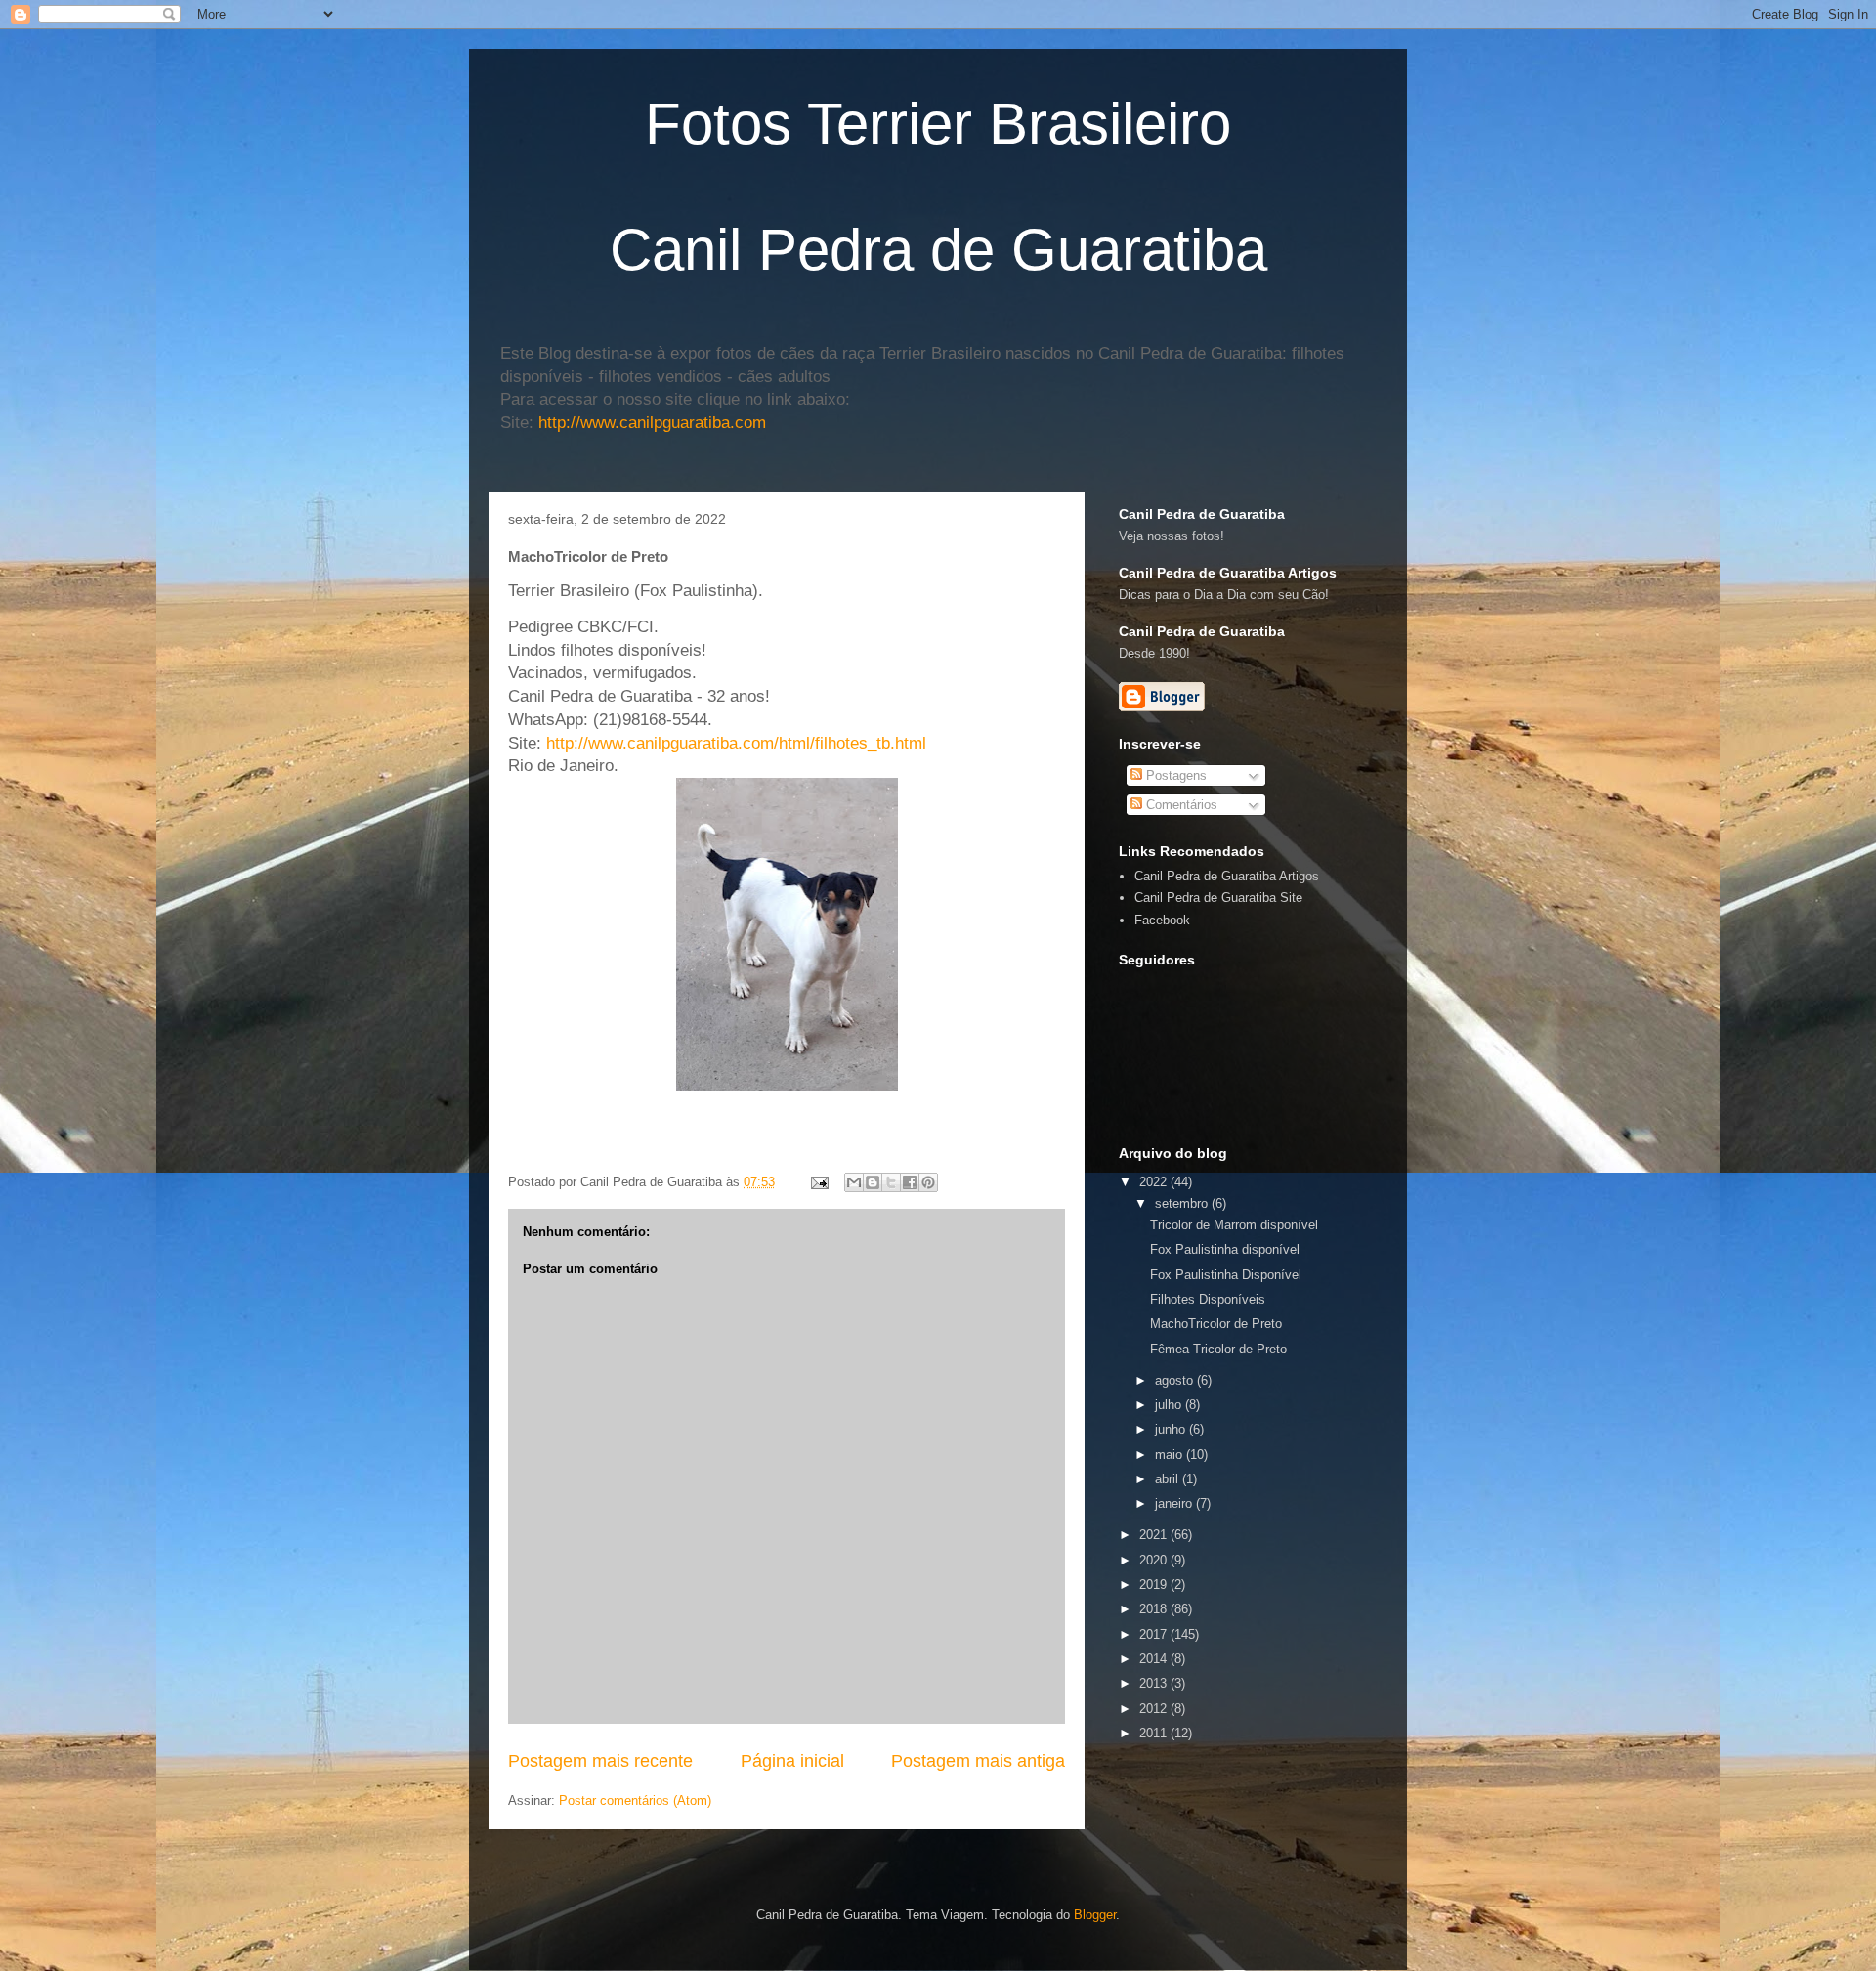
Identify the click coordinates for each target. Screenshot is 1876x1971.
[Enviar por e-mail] (854, 1182)
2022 (1155, 1182)
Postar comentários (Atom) (635, 1800)
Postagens (1174, 775)
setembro (1183, 1203)
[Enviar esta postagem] (818, 1182)
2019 (1155, 1585)
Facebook (1162, 920)
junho (1172, 1429)
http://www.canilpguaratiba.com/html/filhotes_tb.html (736, 743)
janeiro (1175, 1503)
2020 (1155, 1560)
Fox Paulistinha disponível (1225, 1249)
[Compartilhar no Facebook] (910, 1182)
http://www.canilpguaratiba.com (652, 423)
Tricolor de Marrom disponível (1234, 1225)
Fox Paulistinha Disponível (1226, 1275)
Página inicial (792, 1761)
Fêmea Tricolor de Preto (1218, 1349)
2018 (1155, 1609)
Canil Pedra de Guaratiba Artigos (1227, 876)
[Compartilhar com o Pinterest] (928, 1182)
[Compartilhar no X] (891, 1182)
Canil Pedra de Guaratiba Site (1218, 898)
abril (1169, 1479)
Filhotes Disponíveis (1208, 1299)
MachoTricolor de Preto (1216, 1324)
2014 (1155, 1659)
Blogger (1095, 1915)
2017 (1155, 1634)
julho (1170, 1405)
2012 (1155, 1709)
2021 (1155, 1535)
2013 (1155, 1683)
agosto (1176, 1380)
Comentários (1180, 805)
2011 (1155, 1733)
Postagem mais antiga (978, 1761)
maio (1171, 1455)
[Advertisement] (1347, 1777)
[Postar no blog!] (873, 1182)
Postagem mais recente (600, 1761)
